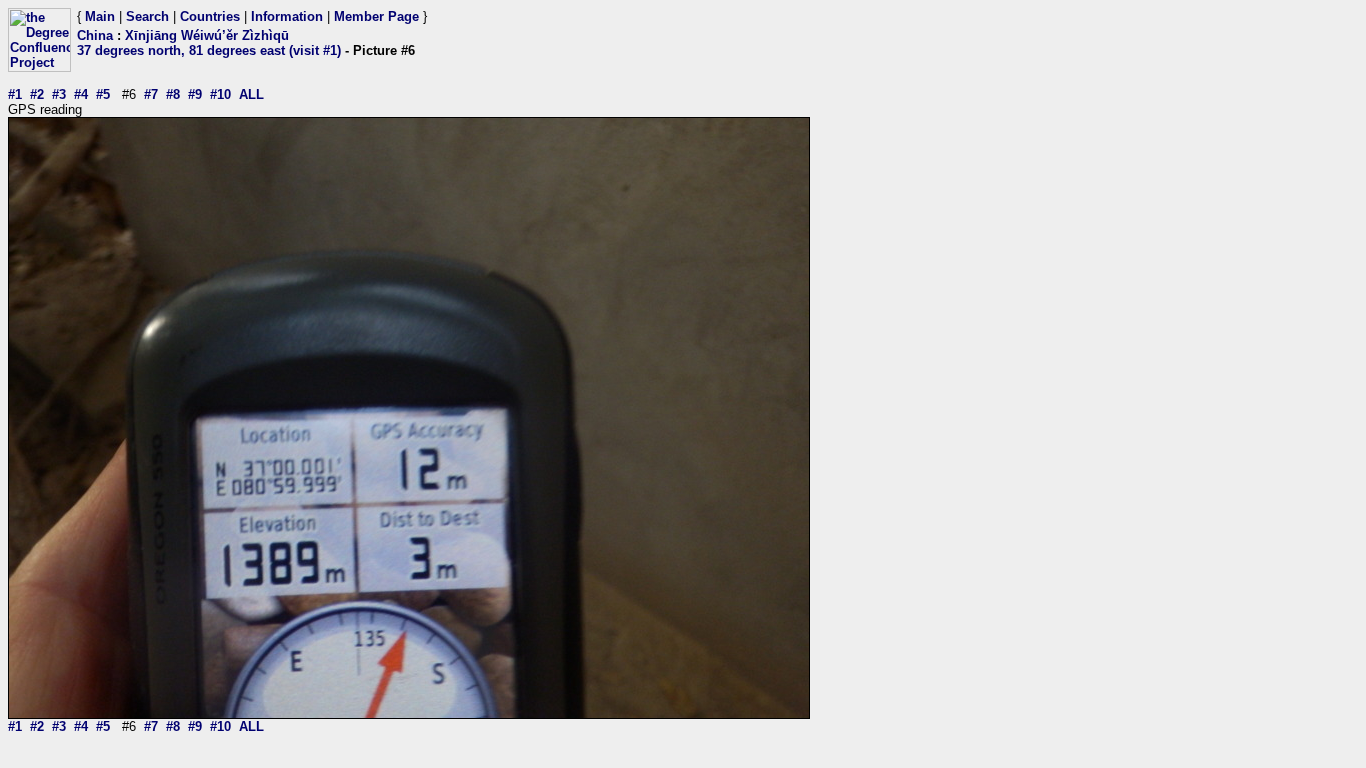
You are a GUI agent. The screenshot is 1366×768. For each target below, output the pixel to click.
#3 (59, 94)
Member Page (376, 16)
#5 (103, 94)
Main (100, 16)
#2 (37, 94)
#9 (195, 94)
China (95, 35)
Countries (210, 16)
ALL (251, 94)
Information (287, 16)
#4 (81, 94)
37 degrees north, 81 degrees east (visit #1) (209, 50)
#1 (15, 94)
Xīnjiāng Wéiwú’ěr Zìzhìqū (207, 35)
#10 (220, 94)
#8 (173, 94)
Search (147, 16)
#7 (151, 94)
